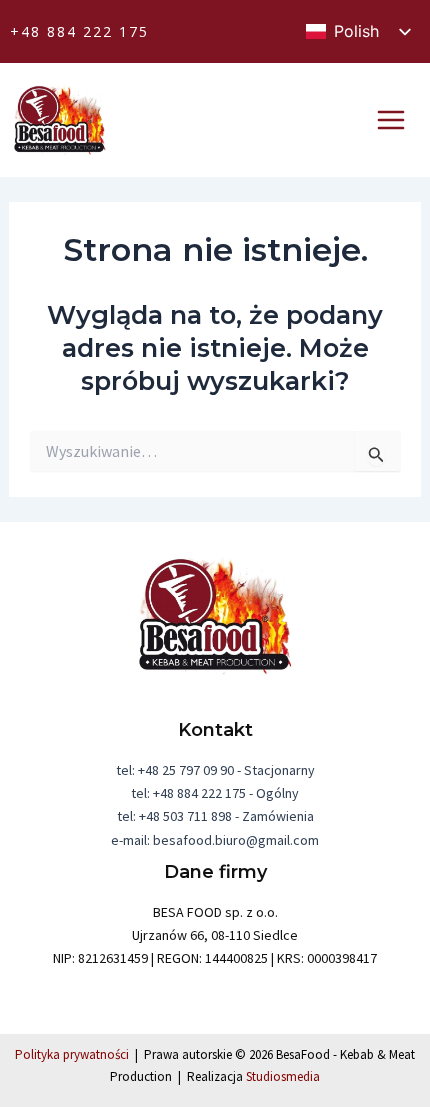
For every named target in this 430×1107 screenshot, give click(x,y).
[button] (79, 32)
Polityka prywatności (72, 1054)
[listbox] (357, 31)
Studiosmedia (283, 1076)
